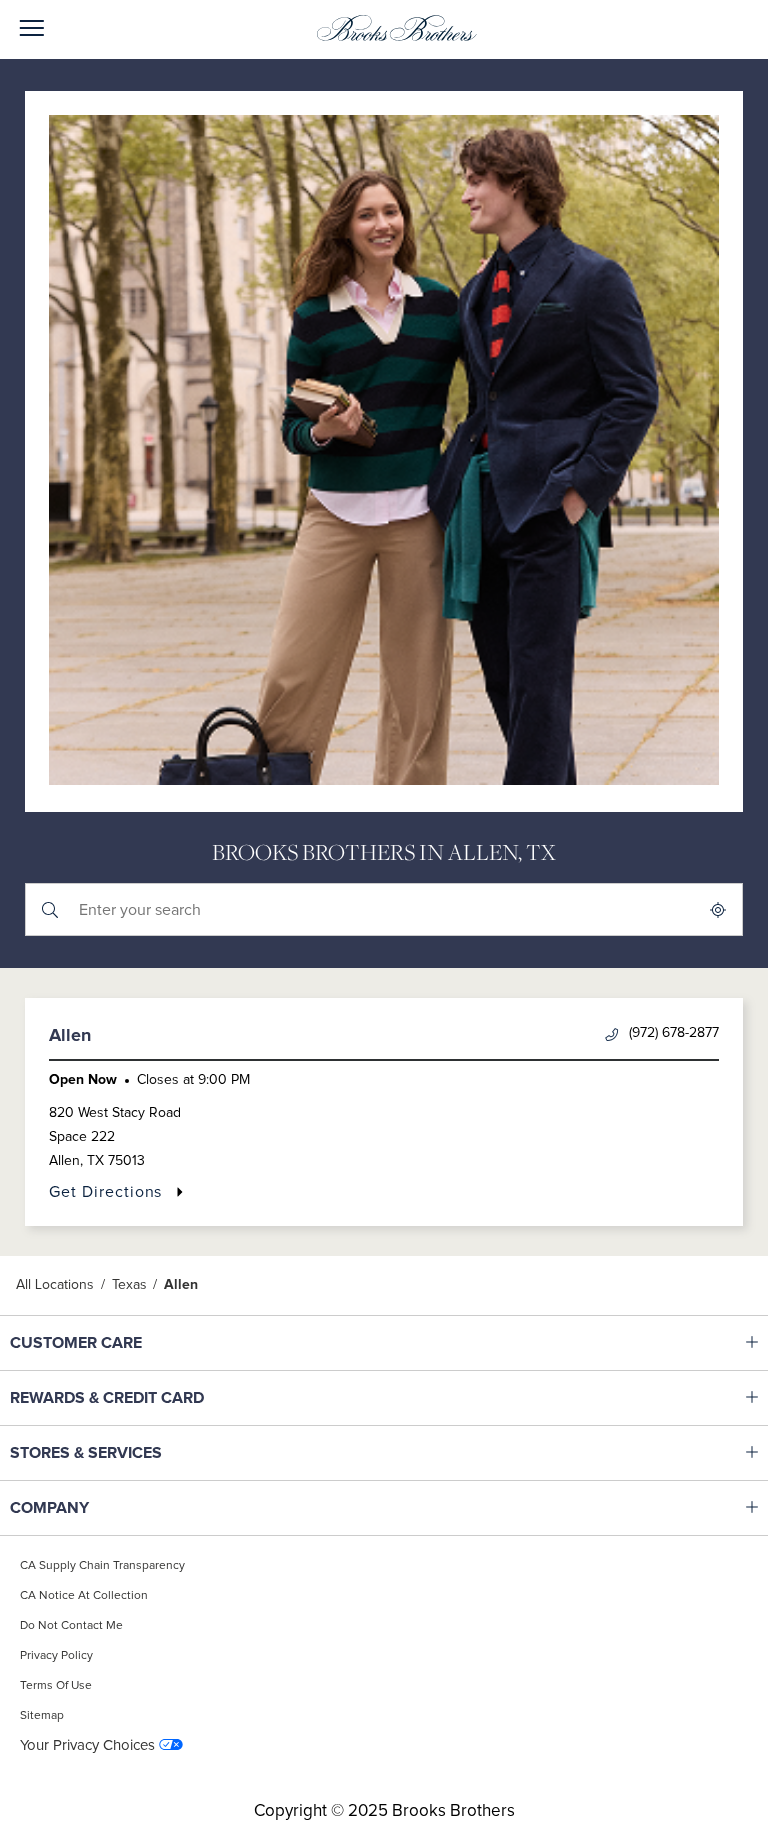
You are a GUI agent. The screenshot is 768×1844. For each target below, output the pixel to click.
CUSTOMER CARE (135, 1343)
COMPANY (135, 1508)
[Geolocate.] (718, 909)
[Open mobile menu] (31, 29)
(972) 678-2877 (674, 1033)
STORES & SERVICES (135, 1453)
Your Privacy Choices (87, 1745)
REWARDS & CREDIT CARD (135, 1398)
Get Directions (116, 1191)
